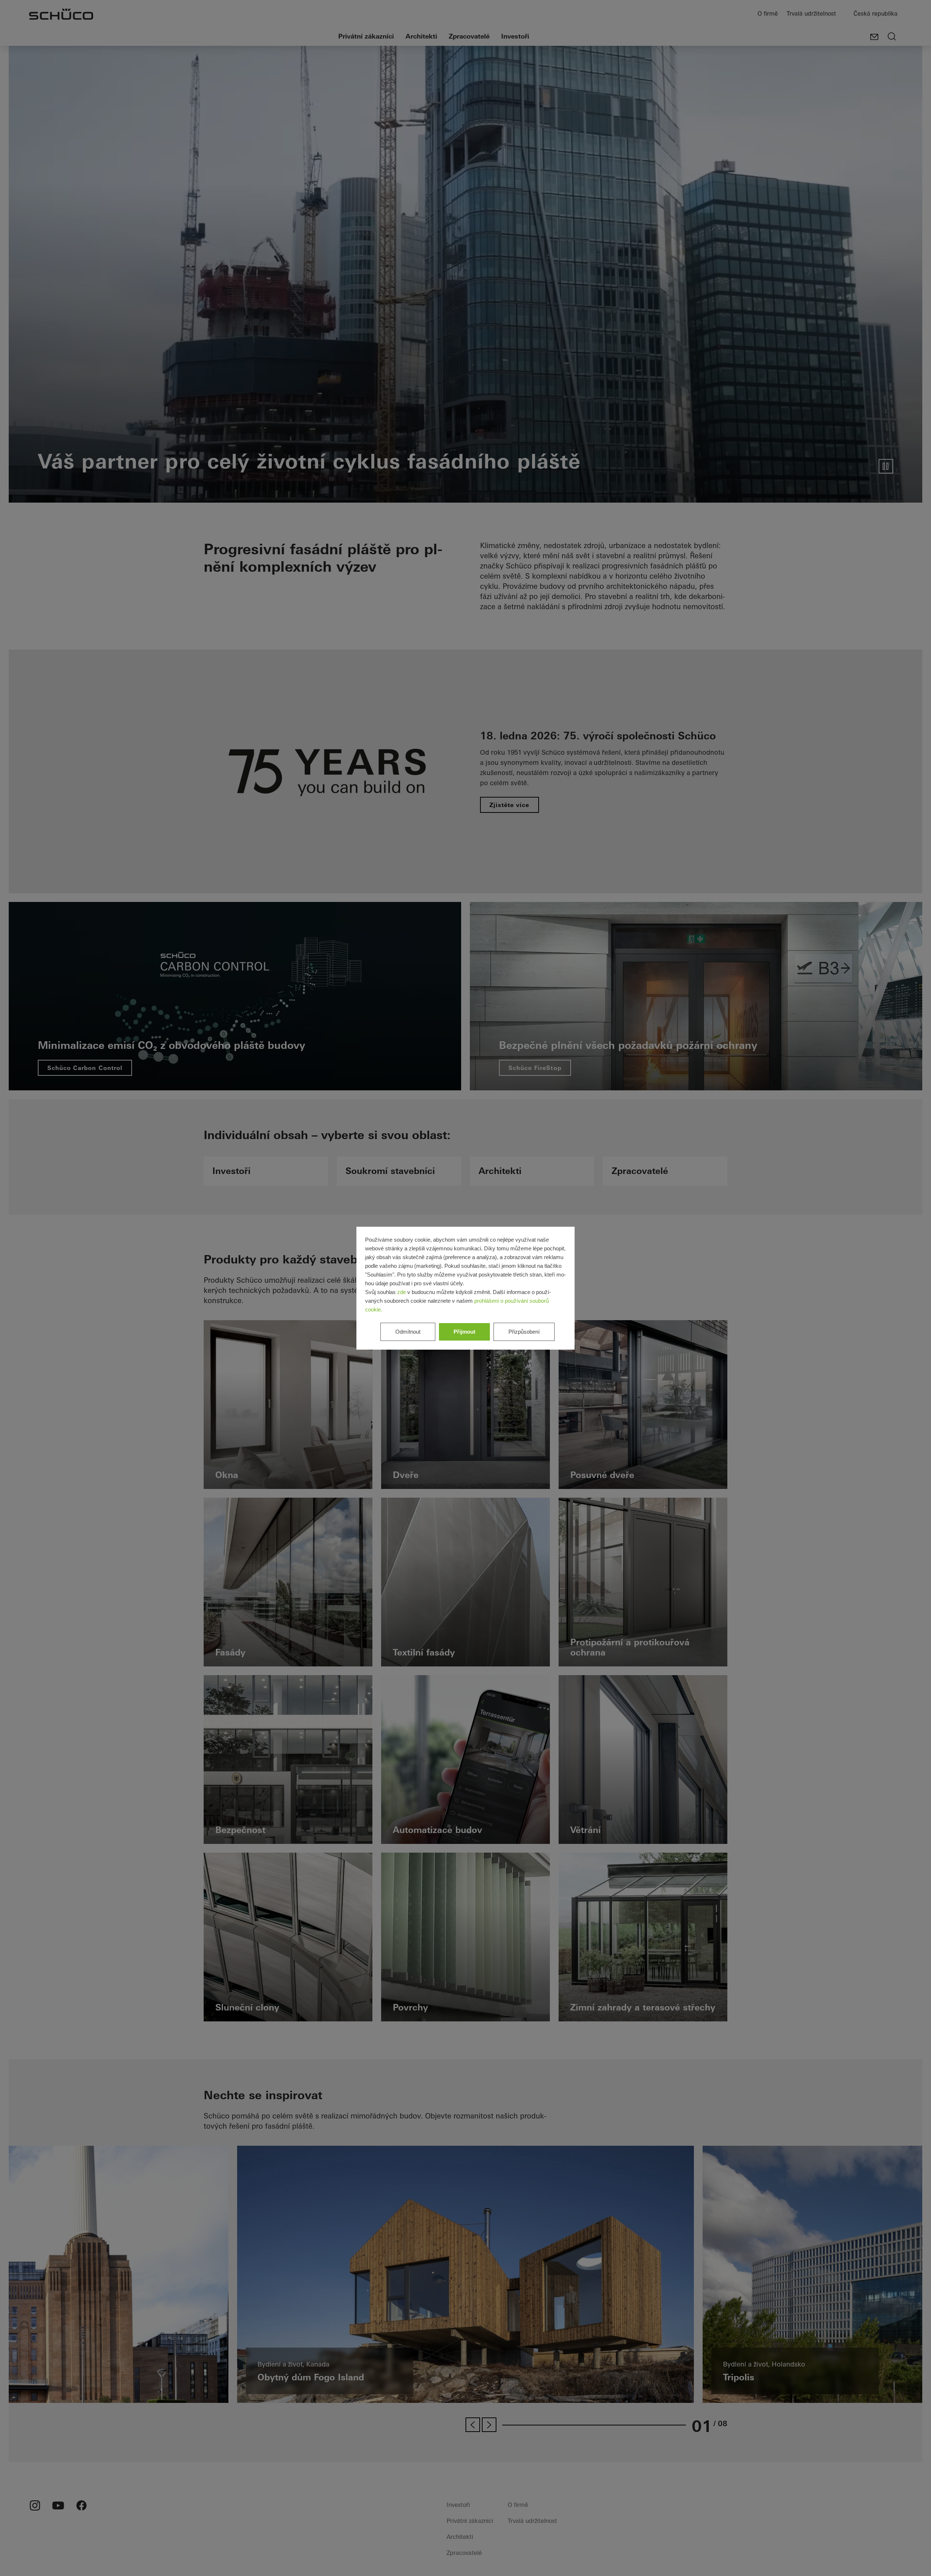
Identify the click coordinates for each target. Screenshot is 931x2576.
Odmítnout (408, 1332)
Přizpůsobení (524, 1332)
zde (401, 1292)
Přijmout (464, 1332)
